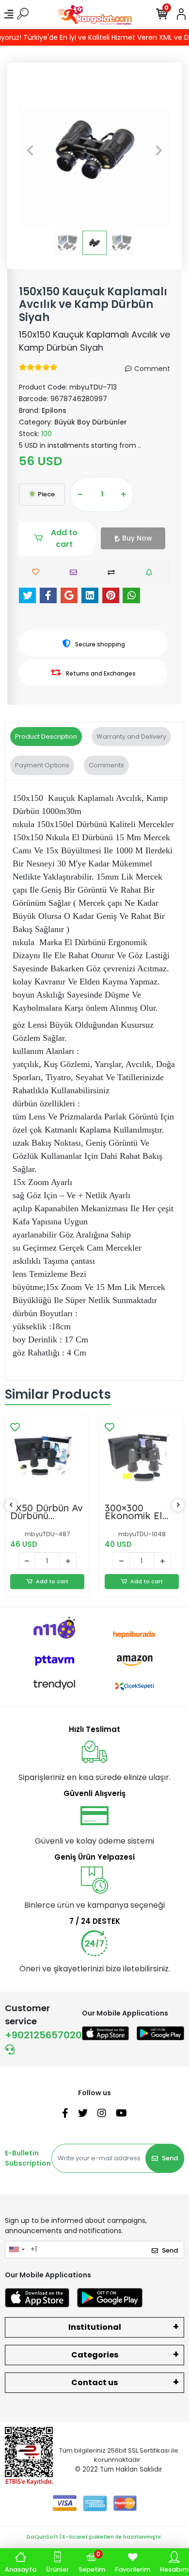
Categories (95, 2355)
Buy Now (137, 538)
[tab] (46, 737)
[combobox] (16, 2250)
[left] (11, 1505)
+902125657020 (43, 2035)
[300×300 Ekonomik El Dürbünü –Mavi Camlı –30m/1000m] (142, 1457)
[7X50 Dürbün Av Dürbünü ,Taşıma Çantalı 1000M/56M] (47, 1457)
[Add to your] (114, 572)
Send (170, 2158)
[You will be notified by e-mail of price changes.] (151, 572)
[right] (178, 1505)
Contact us (94, 2382)
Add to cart (64, 538)
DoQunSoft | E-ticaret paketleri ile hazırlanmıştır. (94, 2537)
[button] (30, 150)
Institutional (95, 2327)
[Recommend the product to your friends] (76, 572)
